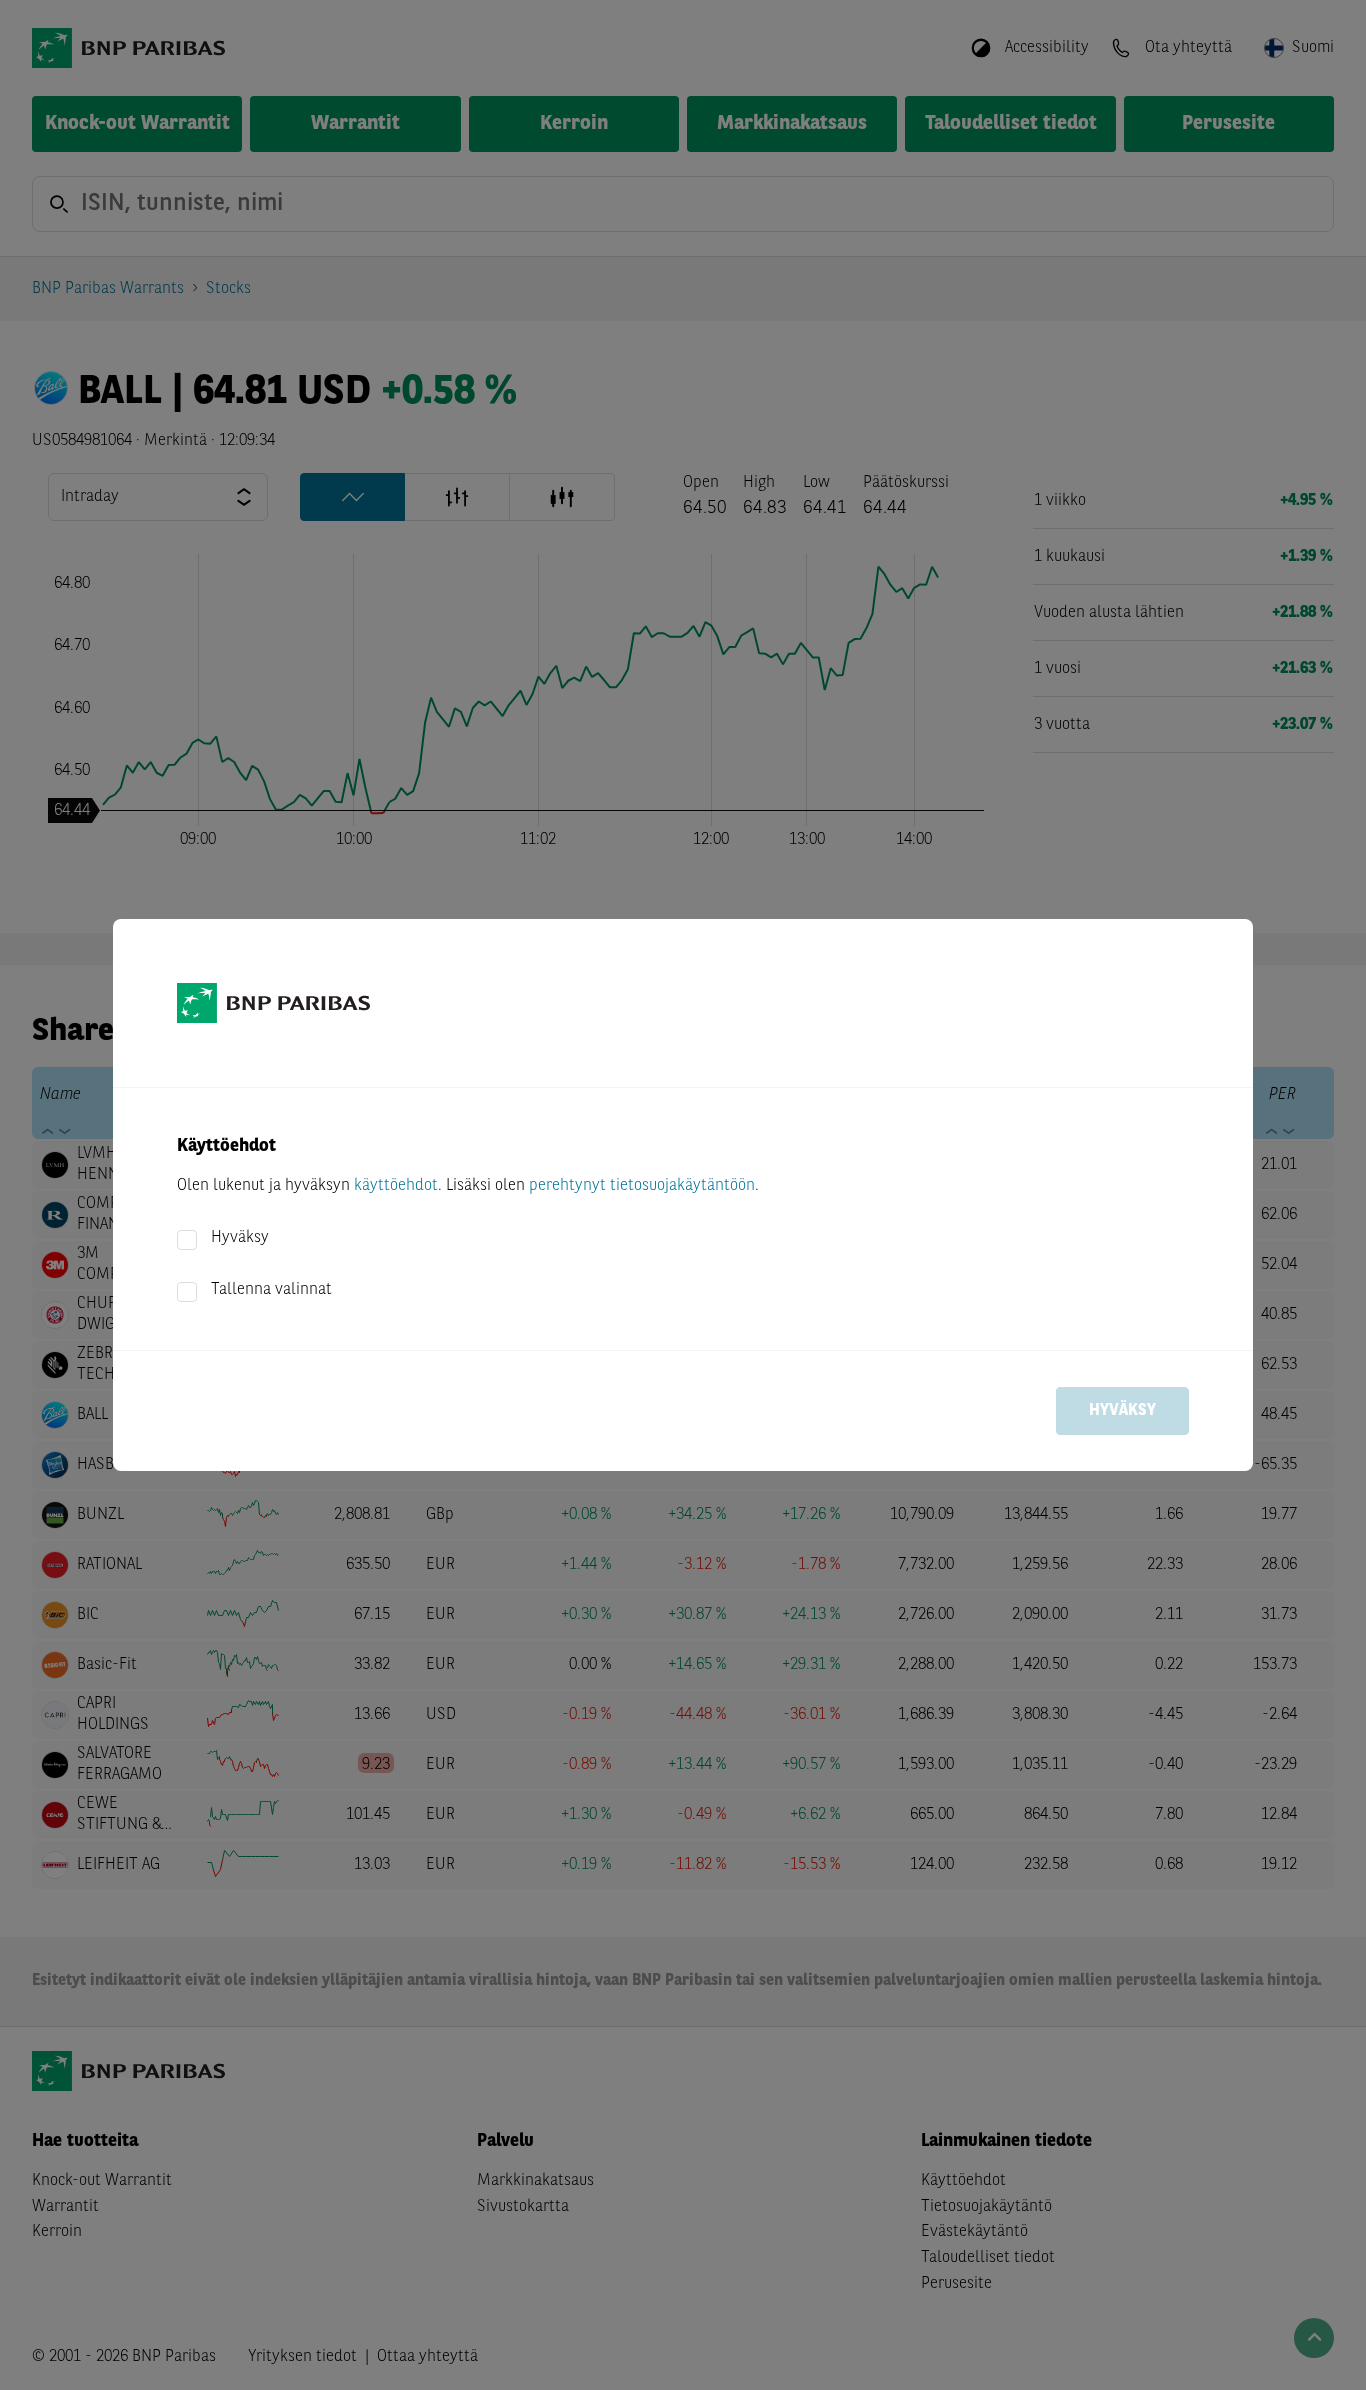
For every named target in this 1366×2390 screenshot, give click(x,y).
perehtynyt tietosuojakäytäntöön (642, 1186)
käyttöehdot (396, 1186)
